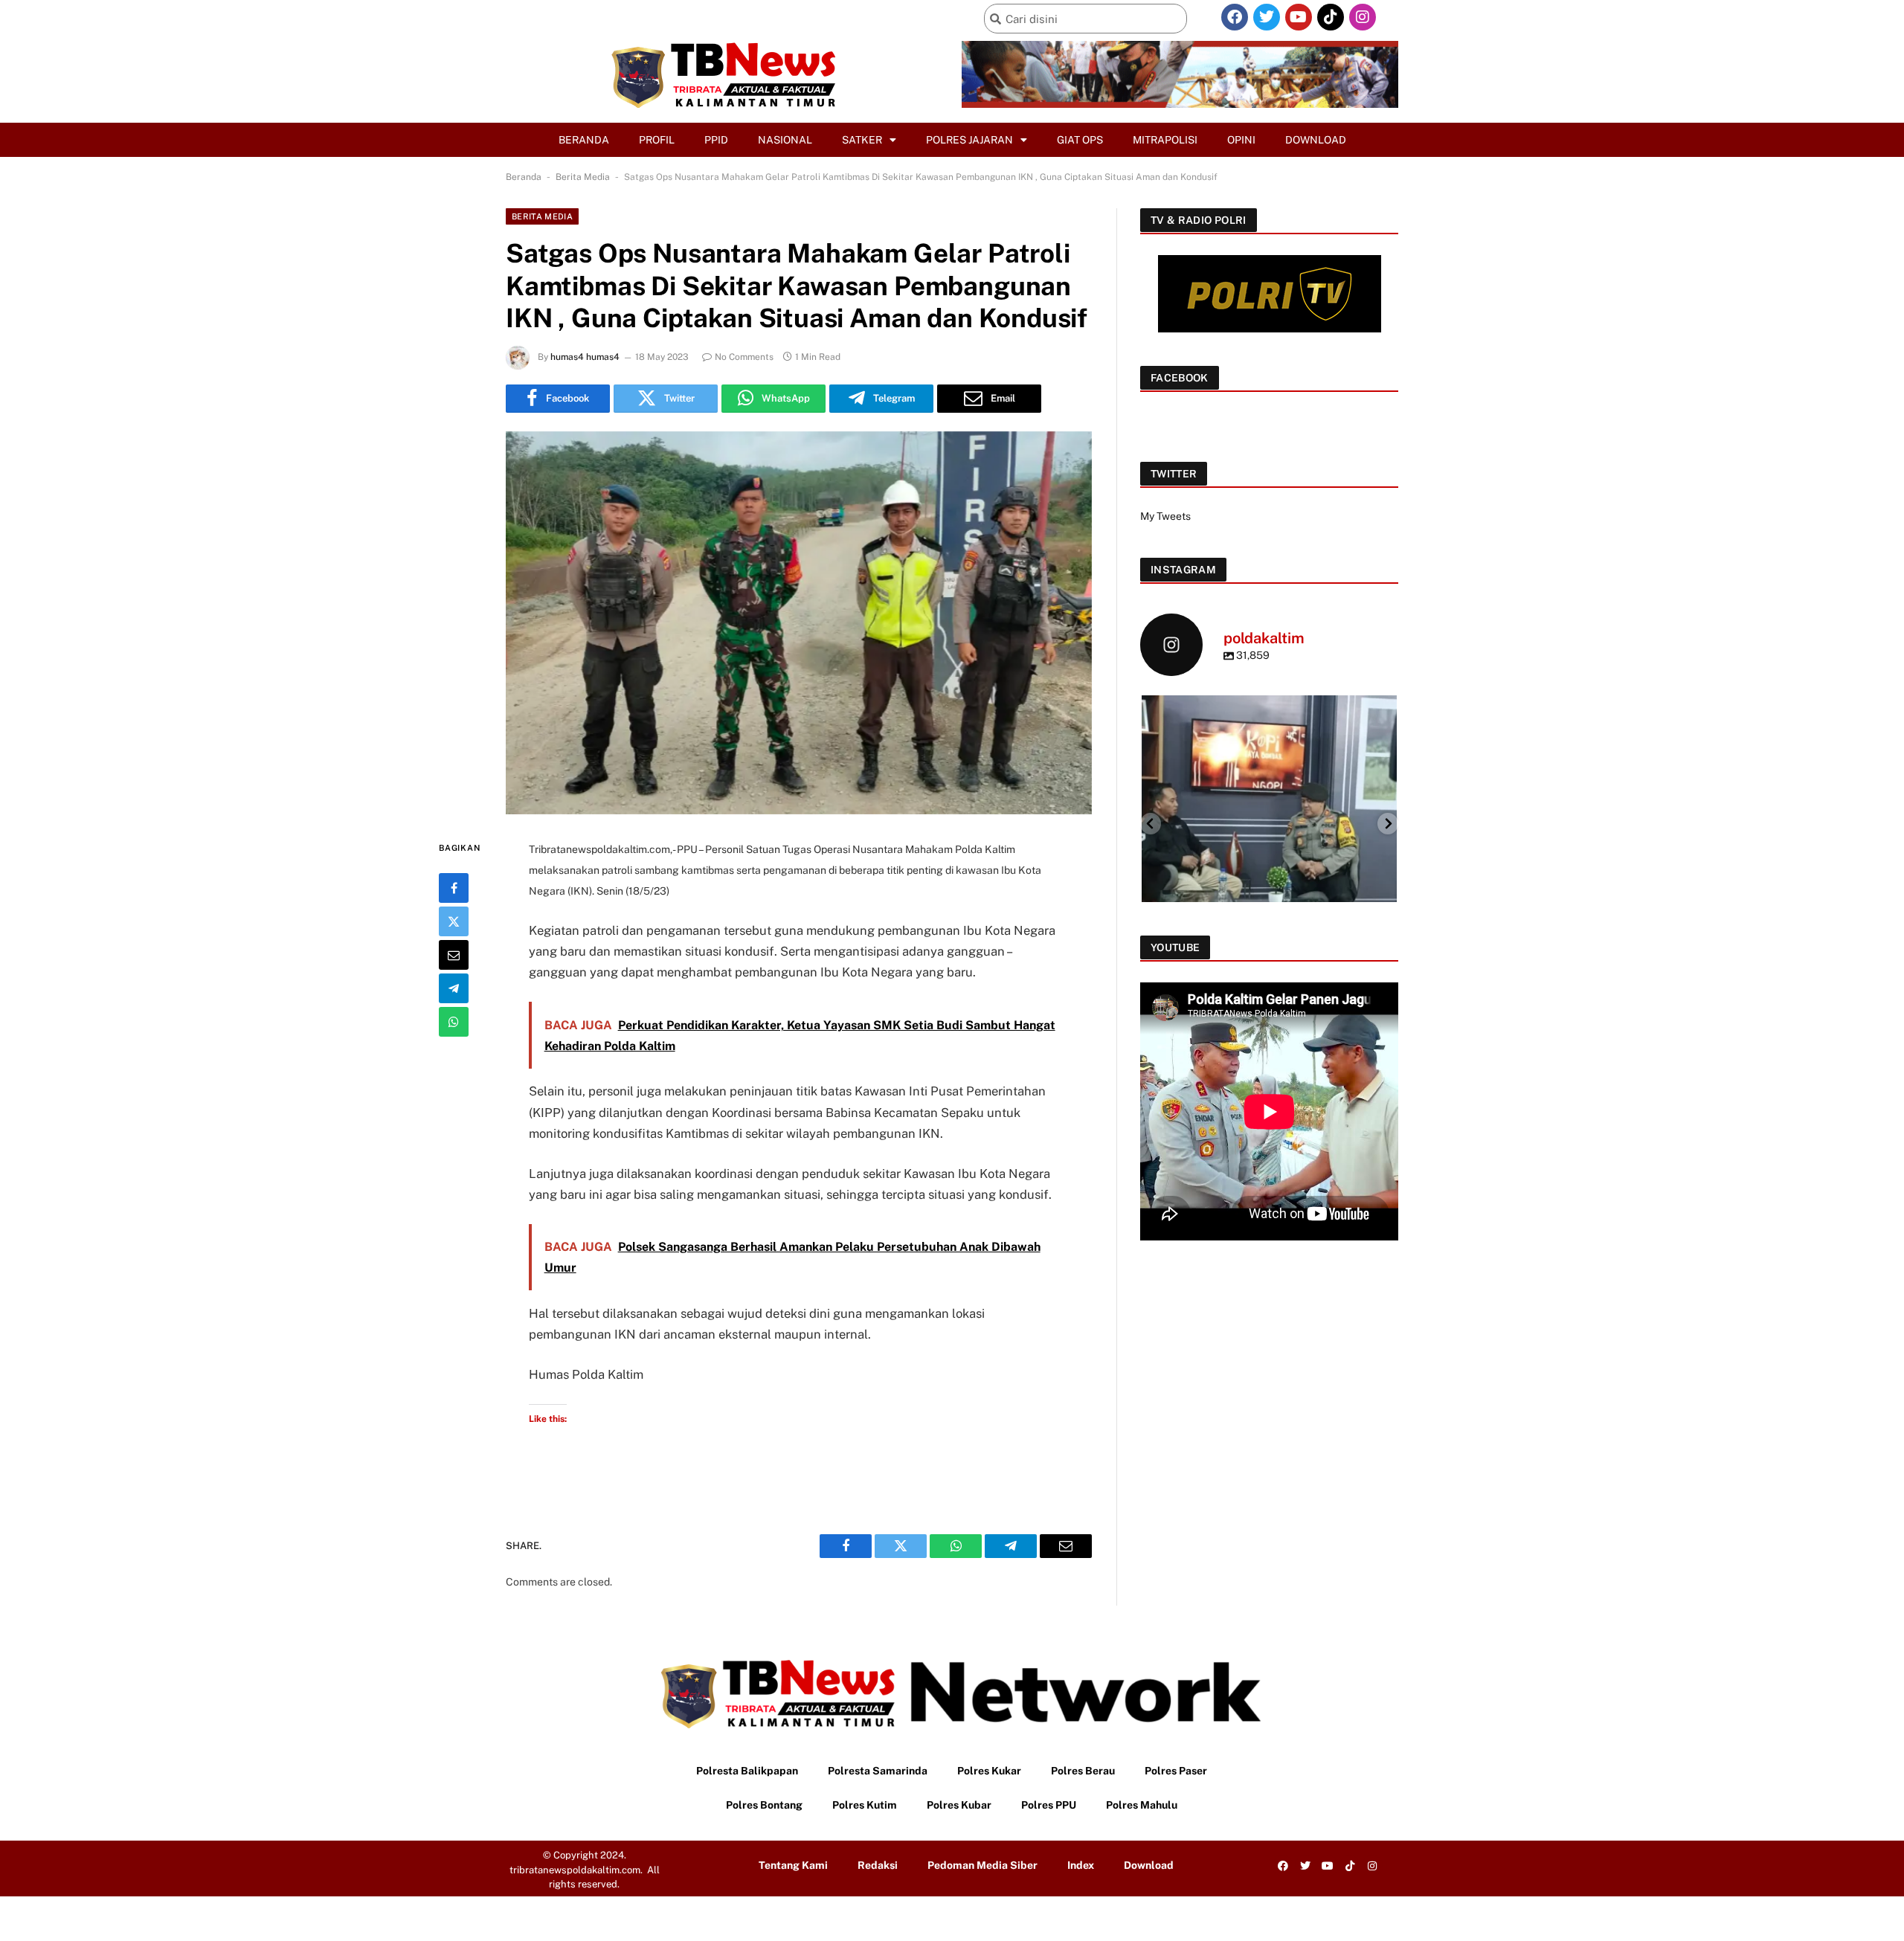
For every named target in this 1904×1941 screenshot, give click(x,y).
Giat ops (1080, 140)
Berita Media (583, 177)
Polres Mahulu (1142, 1805)
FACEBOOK (1180, 378)
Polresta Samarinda (878, 1771)
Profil (657, 140)
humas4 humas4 (585, 357)
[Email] (454, 954)
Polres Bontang (764, 1805)
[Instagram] (1363, 17)
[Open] (1269, 823)
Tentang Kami (793, 1865)
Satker (862, 140)
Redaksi (878, 1865)
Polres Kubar (959, 1805)
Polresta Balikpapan (747, 1771)
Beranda (584, 140)
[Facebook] (1235, 17)
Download (1316, 140)
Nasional (785, 140)
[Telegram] (454, 988)
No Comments (744, 357)
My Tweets (1165, 516)
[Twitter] (1267, 17)
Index (1081, 1865)
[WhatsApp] (454, 1021)
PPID (716, 140)
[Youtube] (1299, 17)
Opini (1241, 140)
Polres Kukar (989, 1771)
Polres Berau (1083, 1771)
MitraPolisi (1165, 140)
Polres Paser (1176, 1771)
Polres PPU (1049, 1805)
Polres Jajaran (969, 140)
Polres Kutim (865, 1805)
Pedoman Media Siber (982, 1865)
